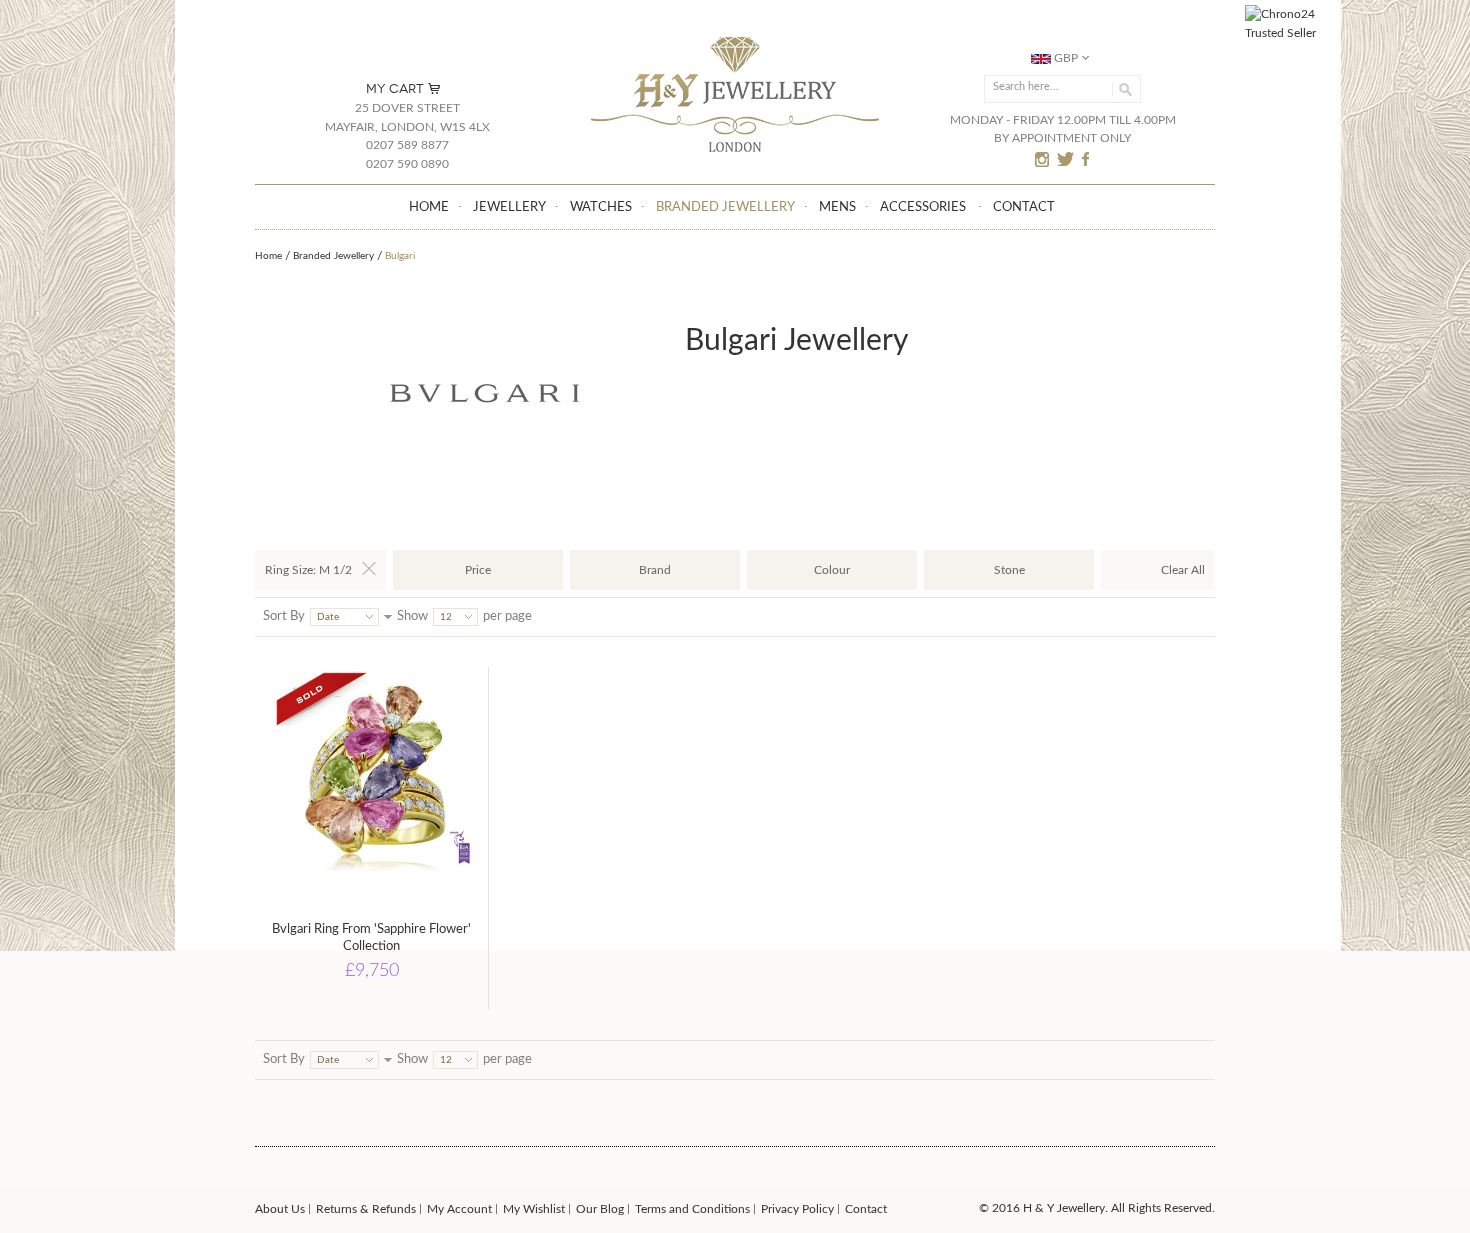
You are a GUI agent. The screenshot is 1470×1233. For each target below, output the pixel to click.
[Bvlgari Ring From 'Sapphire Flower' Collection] (371, 783)
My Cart (395, 88)
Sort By (284, 616)
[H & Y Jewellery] (735, 39)
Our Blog (600, 1209)
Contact (866, 1209)
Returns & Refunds (366, 1209)
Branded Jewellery (333, 256)
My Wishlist (534, 1209)
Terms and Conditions (692, 1209)
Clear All (1183, 570)
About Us (280, 1209)
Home (268, 256)
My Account (459, 1209)
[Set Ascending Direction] (388, 616)
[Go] (1122, 89)
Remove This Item (369, 569)
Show (412, 616)
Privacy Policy (797, 1209)
